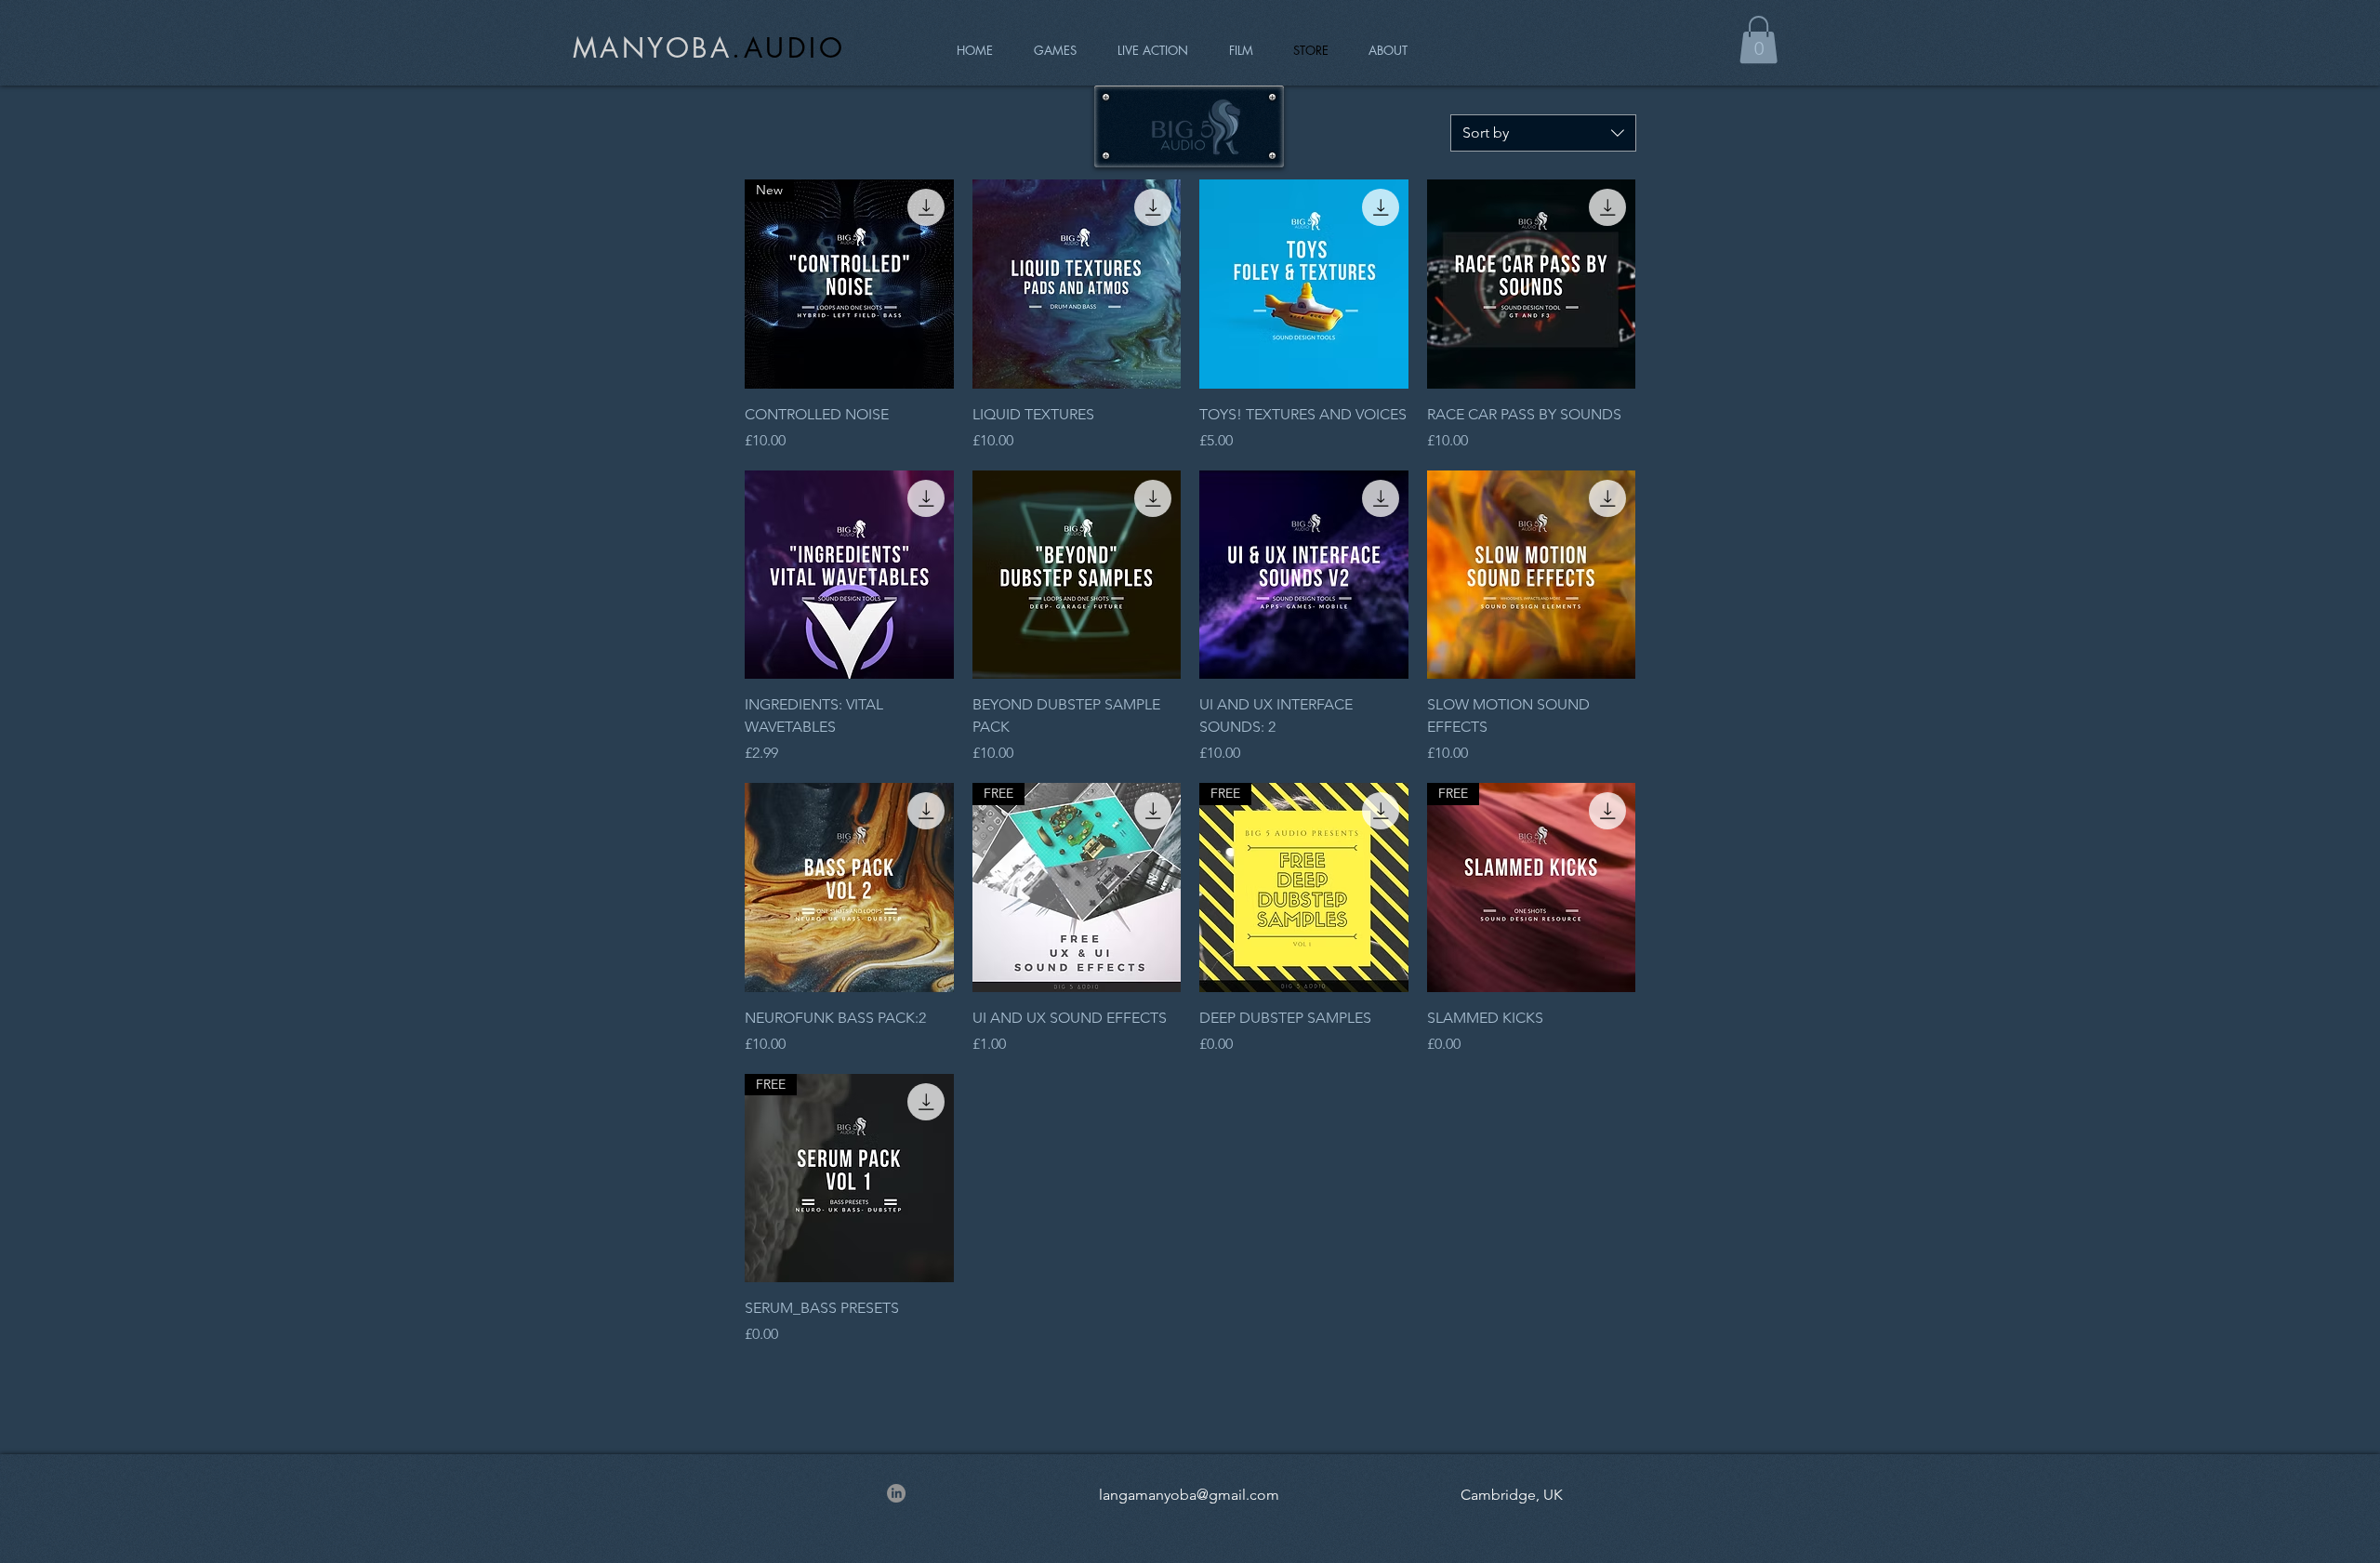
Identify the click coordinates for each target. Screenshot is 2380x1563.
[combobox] (1543, 133)
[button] (1759, 40)
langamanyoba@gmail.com (1189, 1495)
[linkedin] (896, 1493)
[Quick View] (1077, 284)
